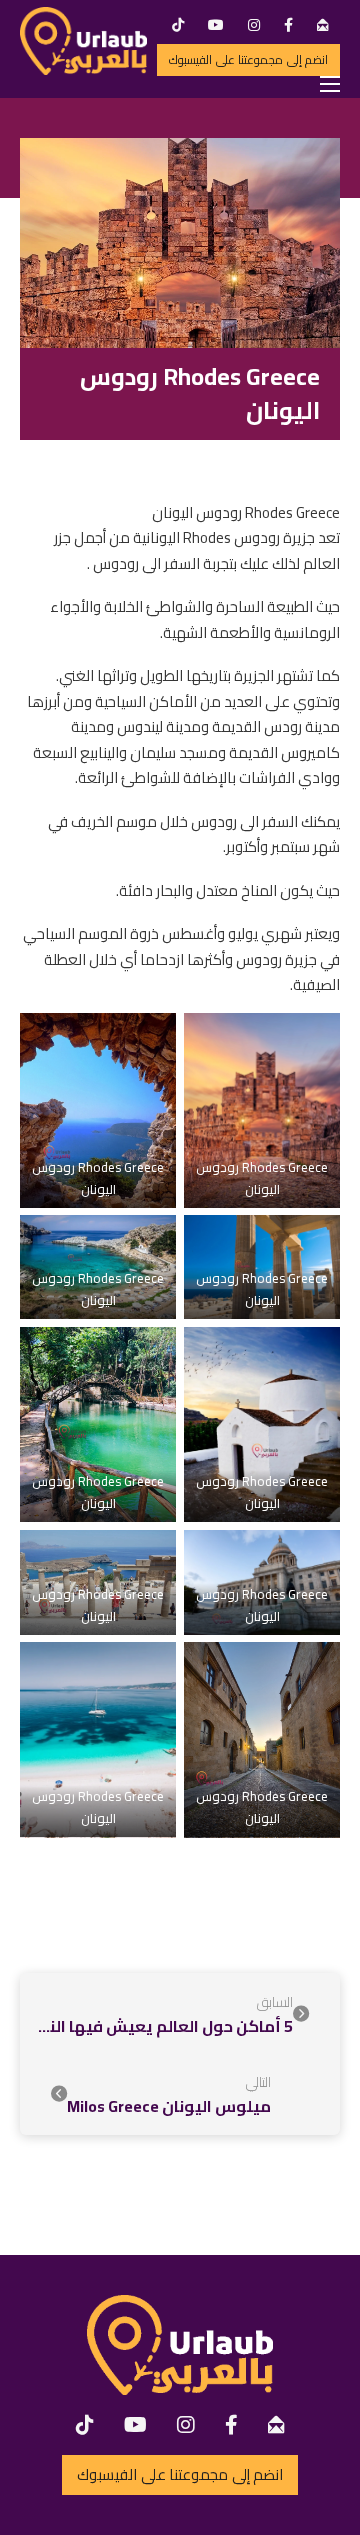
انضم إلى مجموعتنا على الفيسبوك (248, 59)
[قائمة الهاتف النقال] (330, 84)
